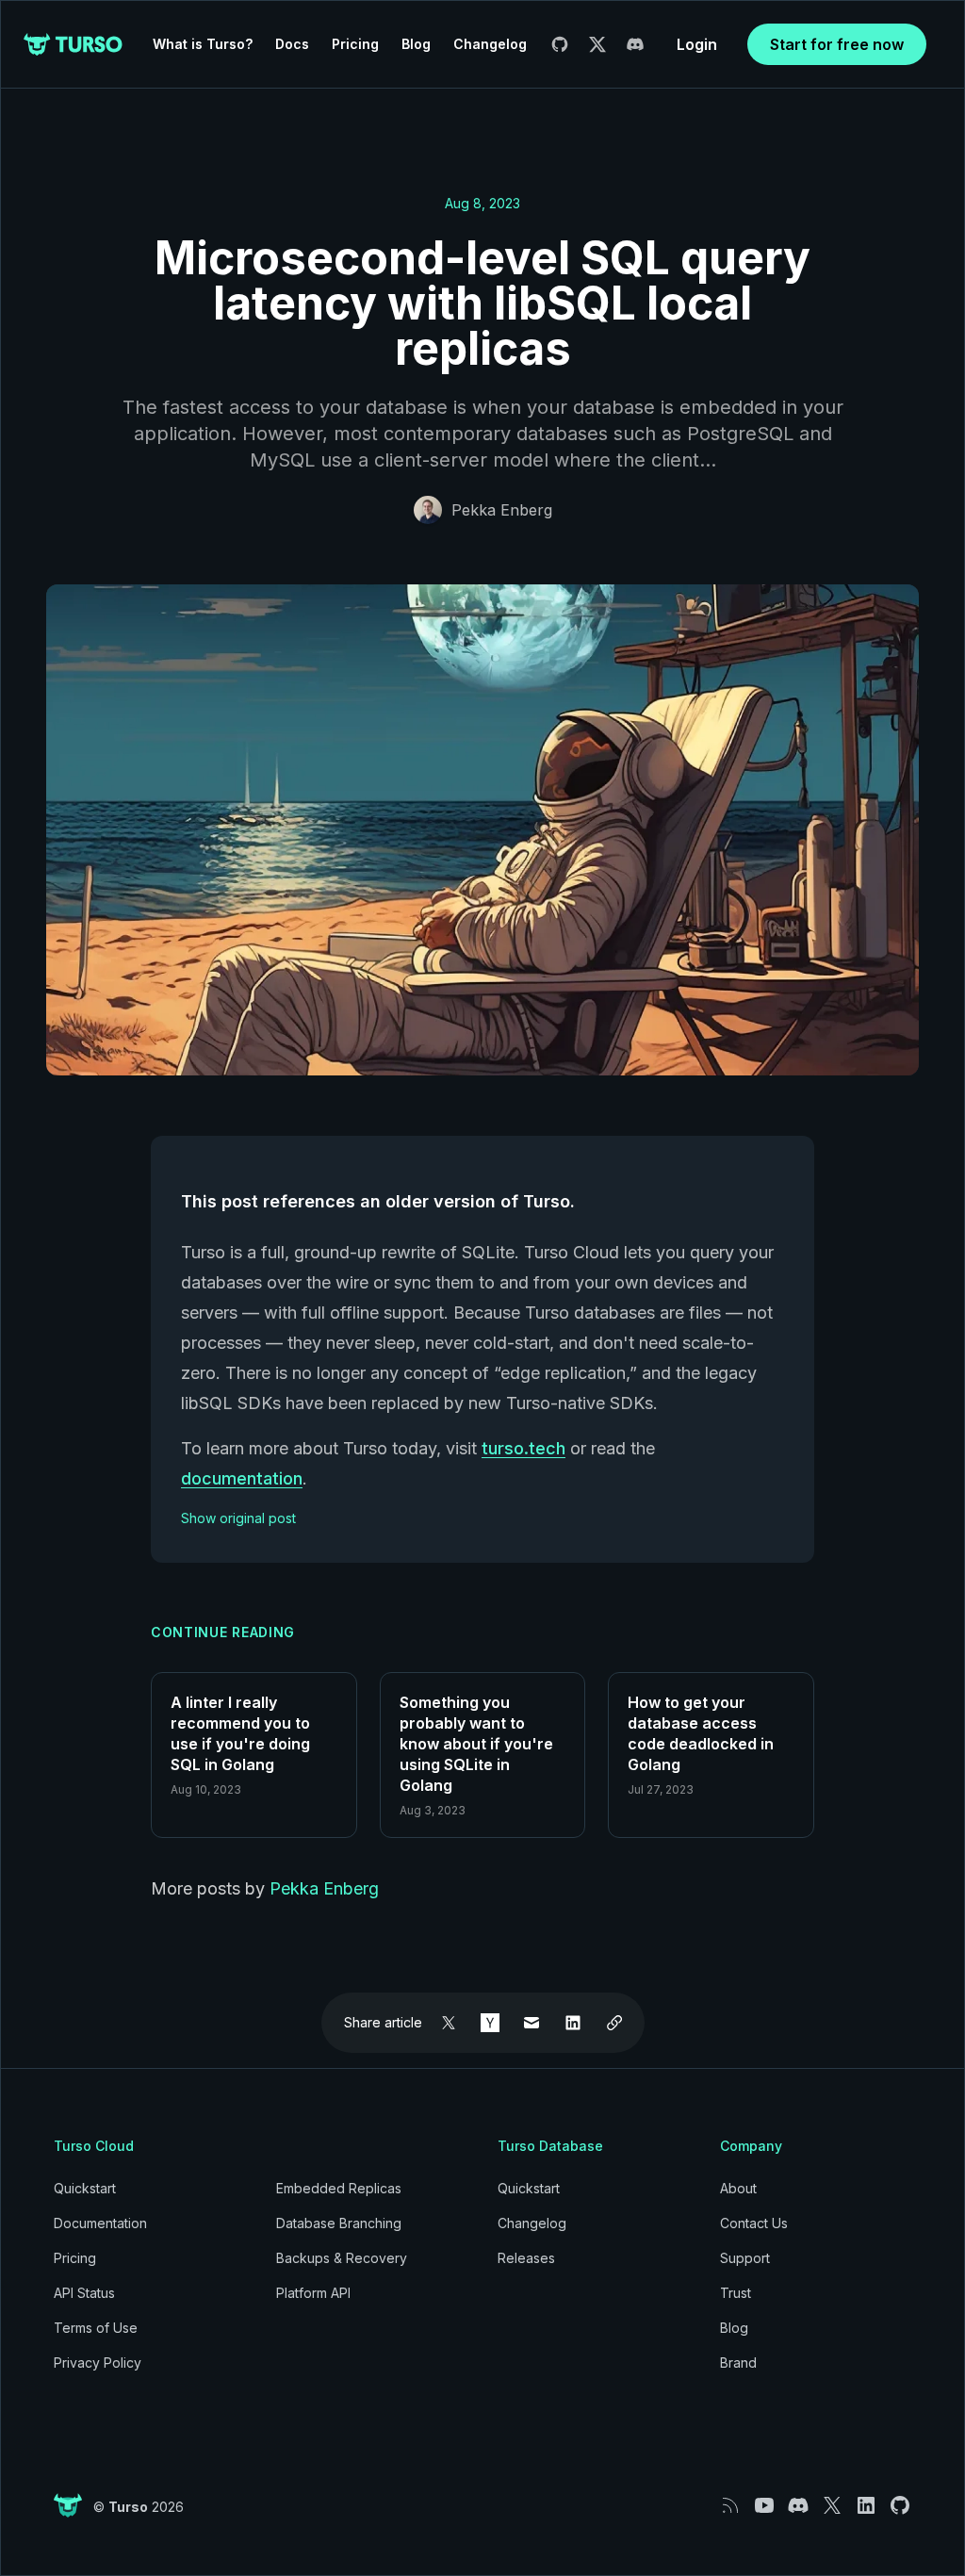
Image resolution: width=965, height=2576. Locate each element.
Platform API (313, 2293)
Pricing (355, 44)
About (738, 2188)
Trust (736, 2293)
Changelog (490, 44)
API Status (84, 2293)
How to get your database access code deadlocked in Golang (701, 1733)
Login (697, 44)
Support (745, 2258)
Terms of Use (96, 2328)
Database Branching (339, 2223)
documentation (242, 1478)
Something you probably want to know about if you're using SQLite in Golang (476, 1744)
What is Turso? (203, 44)
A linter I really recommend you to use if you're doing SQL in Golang (240, 1733)
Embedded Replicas (339, 2188)
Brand (738, 2363)
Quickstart (85, 2188)
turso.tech (523, 1448)
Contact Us (754, 2223)
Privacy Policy (98, 2363)
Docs (292, 44)
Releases (526, 2258)
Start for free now (837, 44)
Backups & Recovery (342, 2258)
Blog (416, 44)
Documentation (100, 2223)
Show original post (238, 1518)
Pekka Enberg (502, 510)
